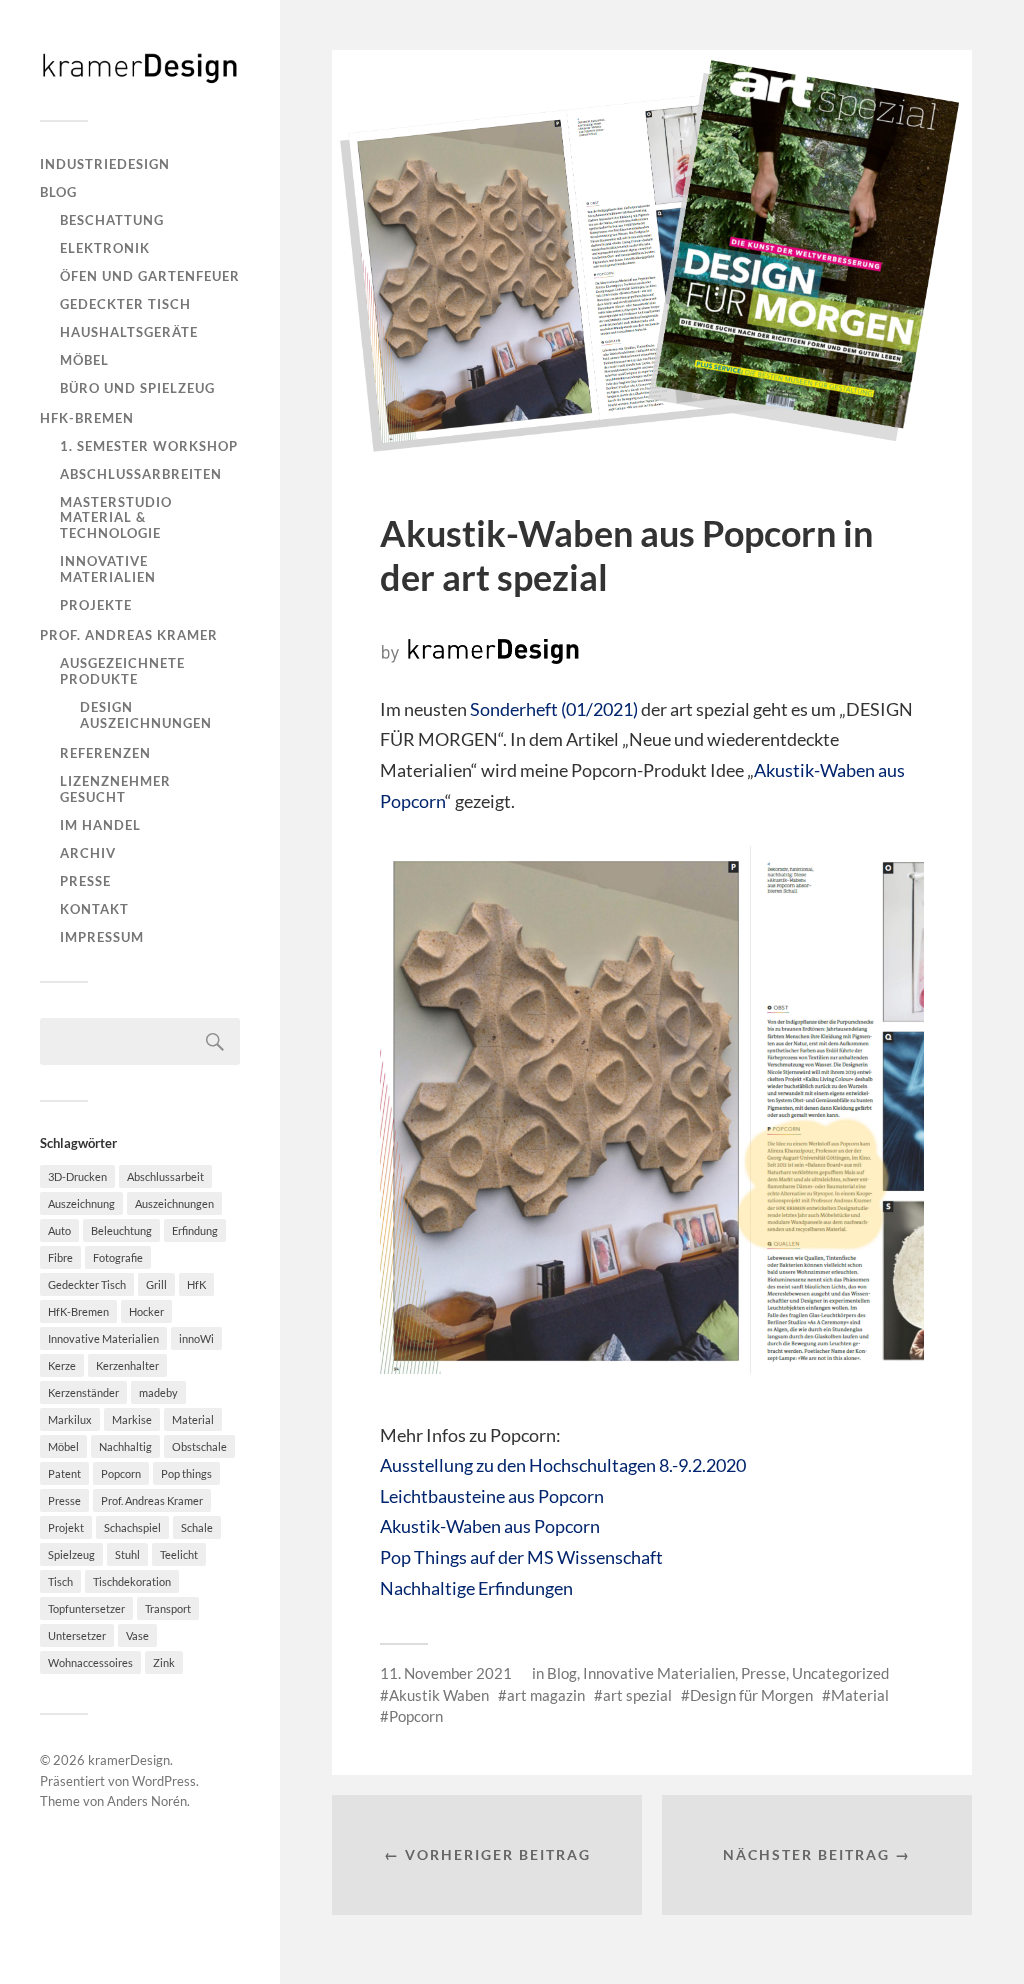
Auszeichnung (81, 1203)
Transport (168, 1608)
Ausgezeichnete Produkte (122, 671)
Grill (156, 1284)
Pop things (186, 1473)
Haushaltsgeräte (129, 332)
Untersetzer (77, 1635)
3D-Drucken (77, 1176)
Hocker (146, 1311)
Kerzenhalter (127, 1365)
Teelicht (179, 1554)
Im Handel (100, 825)
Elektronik (105, 248)
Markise (132, 1419)
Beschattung (112, 220)
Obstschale (199, 1446)
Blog (58, 192)
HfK (196, 1284)
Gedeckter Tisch (125, 304)
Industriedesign (105, 164)
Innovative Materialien (108, 569)
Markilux (70, 1419)
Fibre (60, 1257)
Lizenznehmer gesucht (115, 789)
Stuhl (127, 1554)
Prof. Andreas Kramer (129, 635)
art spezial (637, 1695)
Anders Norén (147, 1801)
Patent (64, 1473)
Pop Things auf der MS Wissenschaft (521, 1557)
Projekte (96, 605)
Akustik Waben (439, 1695)
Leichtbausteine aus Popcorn (492, 1496)
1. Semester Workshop (149, 446)
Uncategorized (840, 1673)
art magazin (546, 1695)
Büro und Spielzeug (137, 388)
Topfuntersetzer (86, 1608)
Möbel (84, 360)
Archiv (88, 853)
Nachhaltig (125, 1446)
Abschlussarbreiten (141, 474)
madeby (158, 1392)
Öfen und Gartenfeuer (150, 276)
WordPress (164, 1781)
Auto (59, 1230)
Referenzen (105, 753)
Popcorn (121, 1473)
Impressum (102, 937)
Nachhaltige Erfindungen (476, 1588)
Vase (137, 1635)
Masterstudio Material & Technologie (116, 518)
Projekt (66, 1527)
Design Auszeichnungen (146, 715)
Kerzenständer (83, 1392)
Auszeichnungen (174, 1203)
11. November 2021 (446, 1673)
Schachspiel (132, 1527)
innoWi (196, 1338)
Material (193, 1419)
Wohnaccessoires (90, 1662)
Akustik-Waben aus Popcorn (490, 1526)
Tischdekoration (132, 1581)
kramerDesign (129, 1760)
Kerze (62, 1365)
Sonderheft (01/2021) (554, 709)
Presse (85, 881)
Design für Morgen (751, 1695)
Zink (164, 1662)
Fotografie (118, 1257)
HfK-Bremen (87, 418)
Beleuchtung (121, 1230)
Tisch (60, 1581)
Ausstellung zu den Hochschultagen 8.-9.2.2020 (563, 1465)
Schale (197, 1527)
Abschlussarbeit (165, 1176)
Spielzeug (71, 1554)
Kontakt (94, 909)
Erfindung (195, 1230)
